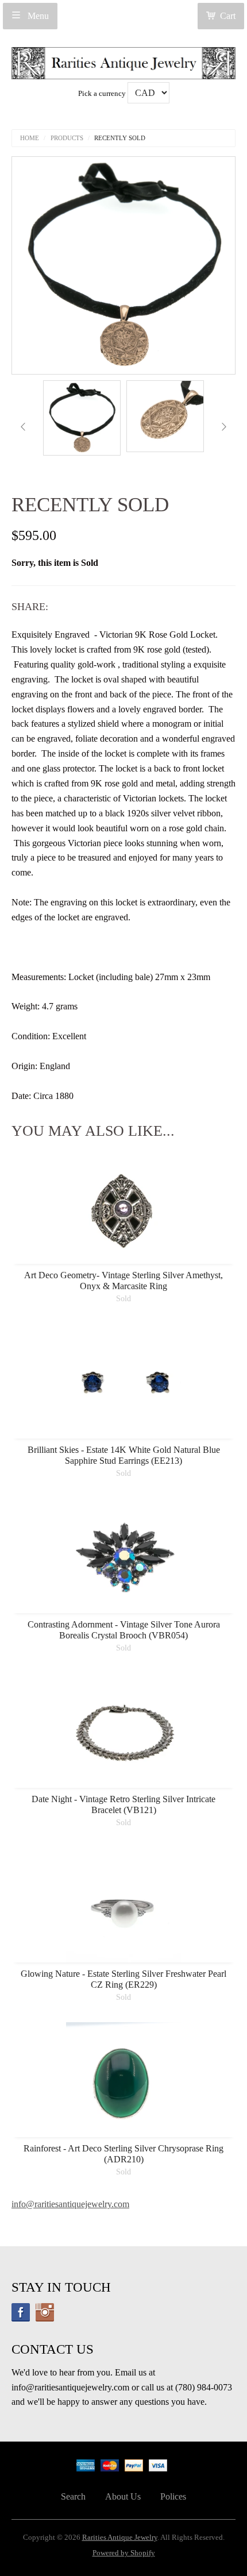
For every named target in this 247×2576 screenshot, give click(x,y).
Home (30, 138)
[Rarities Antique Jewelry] (123, 60)
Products (67, 138)
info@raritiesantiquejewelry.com (70, 2204)
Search (73, 2496)
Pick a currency (103, 94)
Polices (173, 2496)
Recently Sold (120, 138)
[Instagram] (45, 2312)
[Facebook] (21, 2312)
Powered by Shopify (124, 2553)
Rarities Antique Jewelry (120, 2538)
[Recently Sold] (82, 418)
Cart (228, 16)
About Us (123, 2496)
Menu (37, 16)
